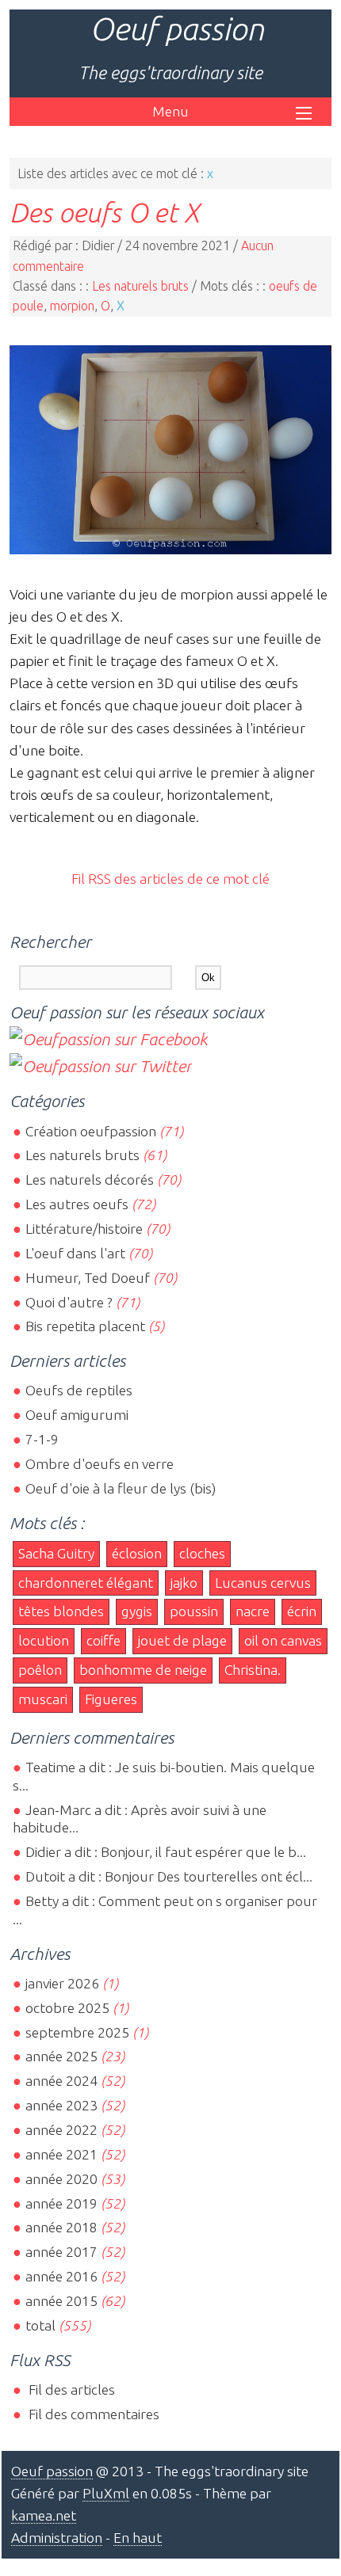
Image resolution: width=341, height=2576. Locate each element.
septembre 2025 (77, 2032)
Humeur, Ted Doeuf (88, 1278)
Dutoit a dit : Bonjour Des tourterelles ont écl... (169, 1876)
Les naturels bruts (140, 286)
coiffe (103, 1640)
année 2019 (61, 2203)
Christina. (253, 1670)
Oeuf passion (177, 29)
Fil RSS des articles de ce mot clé (170, 879)
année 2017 (61, 2252)
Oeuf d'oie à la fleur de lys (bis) (121, 1488)
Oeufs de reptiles (79, 1390)
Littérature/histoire (84, 1229)
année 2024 (61, 2081)
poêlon (40, 1670)
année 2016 (61, 2276)
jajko (184, 1583)
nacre (253, 1611)
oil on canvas (283, 1640)
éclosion (137, 1553)
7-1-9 (42, 1439)
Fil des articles (70, 2390)
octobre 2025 (67, 2008)
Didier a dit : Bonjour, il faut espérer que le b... (166, 1852)
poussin (194, 1611)
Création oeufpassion (91, 1131)
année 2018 (61, 2227)
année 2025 (61, 2056)
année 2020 (61, 2179)
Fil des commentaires (92, 2414)
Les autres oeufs (77, 1204)
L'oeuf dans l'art (75, 1253)
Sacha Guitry (56, 1553)
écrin (302, 1611)
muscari (43, 1699)
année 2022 (61, 2130)
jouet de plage (182, 1640)
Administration (57, 2538)
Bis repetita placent (85, 1326)
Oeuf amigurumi (77, 1415)
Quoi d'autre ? (69, 1302)
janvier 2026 (62, 1983)
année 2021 (61, 2154)
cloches (202, 1553)
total (42, 2325)
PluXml (106, 2493)
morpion (72, 306)
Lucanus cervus (263, 1583)
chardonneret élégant (86, 1583)
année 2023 (61, 2105)
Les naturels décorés (90, 1180)
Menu (170, 111)
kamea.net (44, 2515)
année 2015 (61, 2301)
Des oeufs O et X (104, 212)
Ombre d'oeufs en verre (100, 1464)
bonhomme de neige (143, 1670)
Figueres (111, 1699)
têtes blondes (61, 1611)
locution (44, 1640)
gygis (137, 1611)
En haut (138, 2538)
